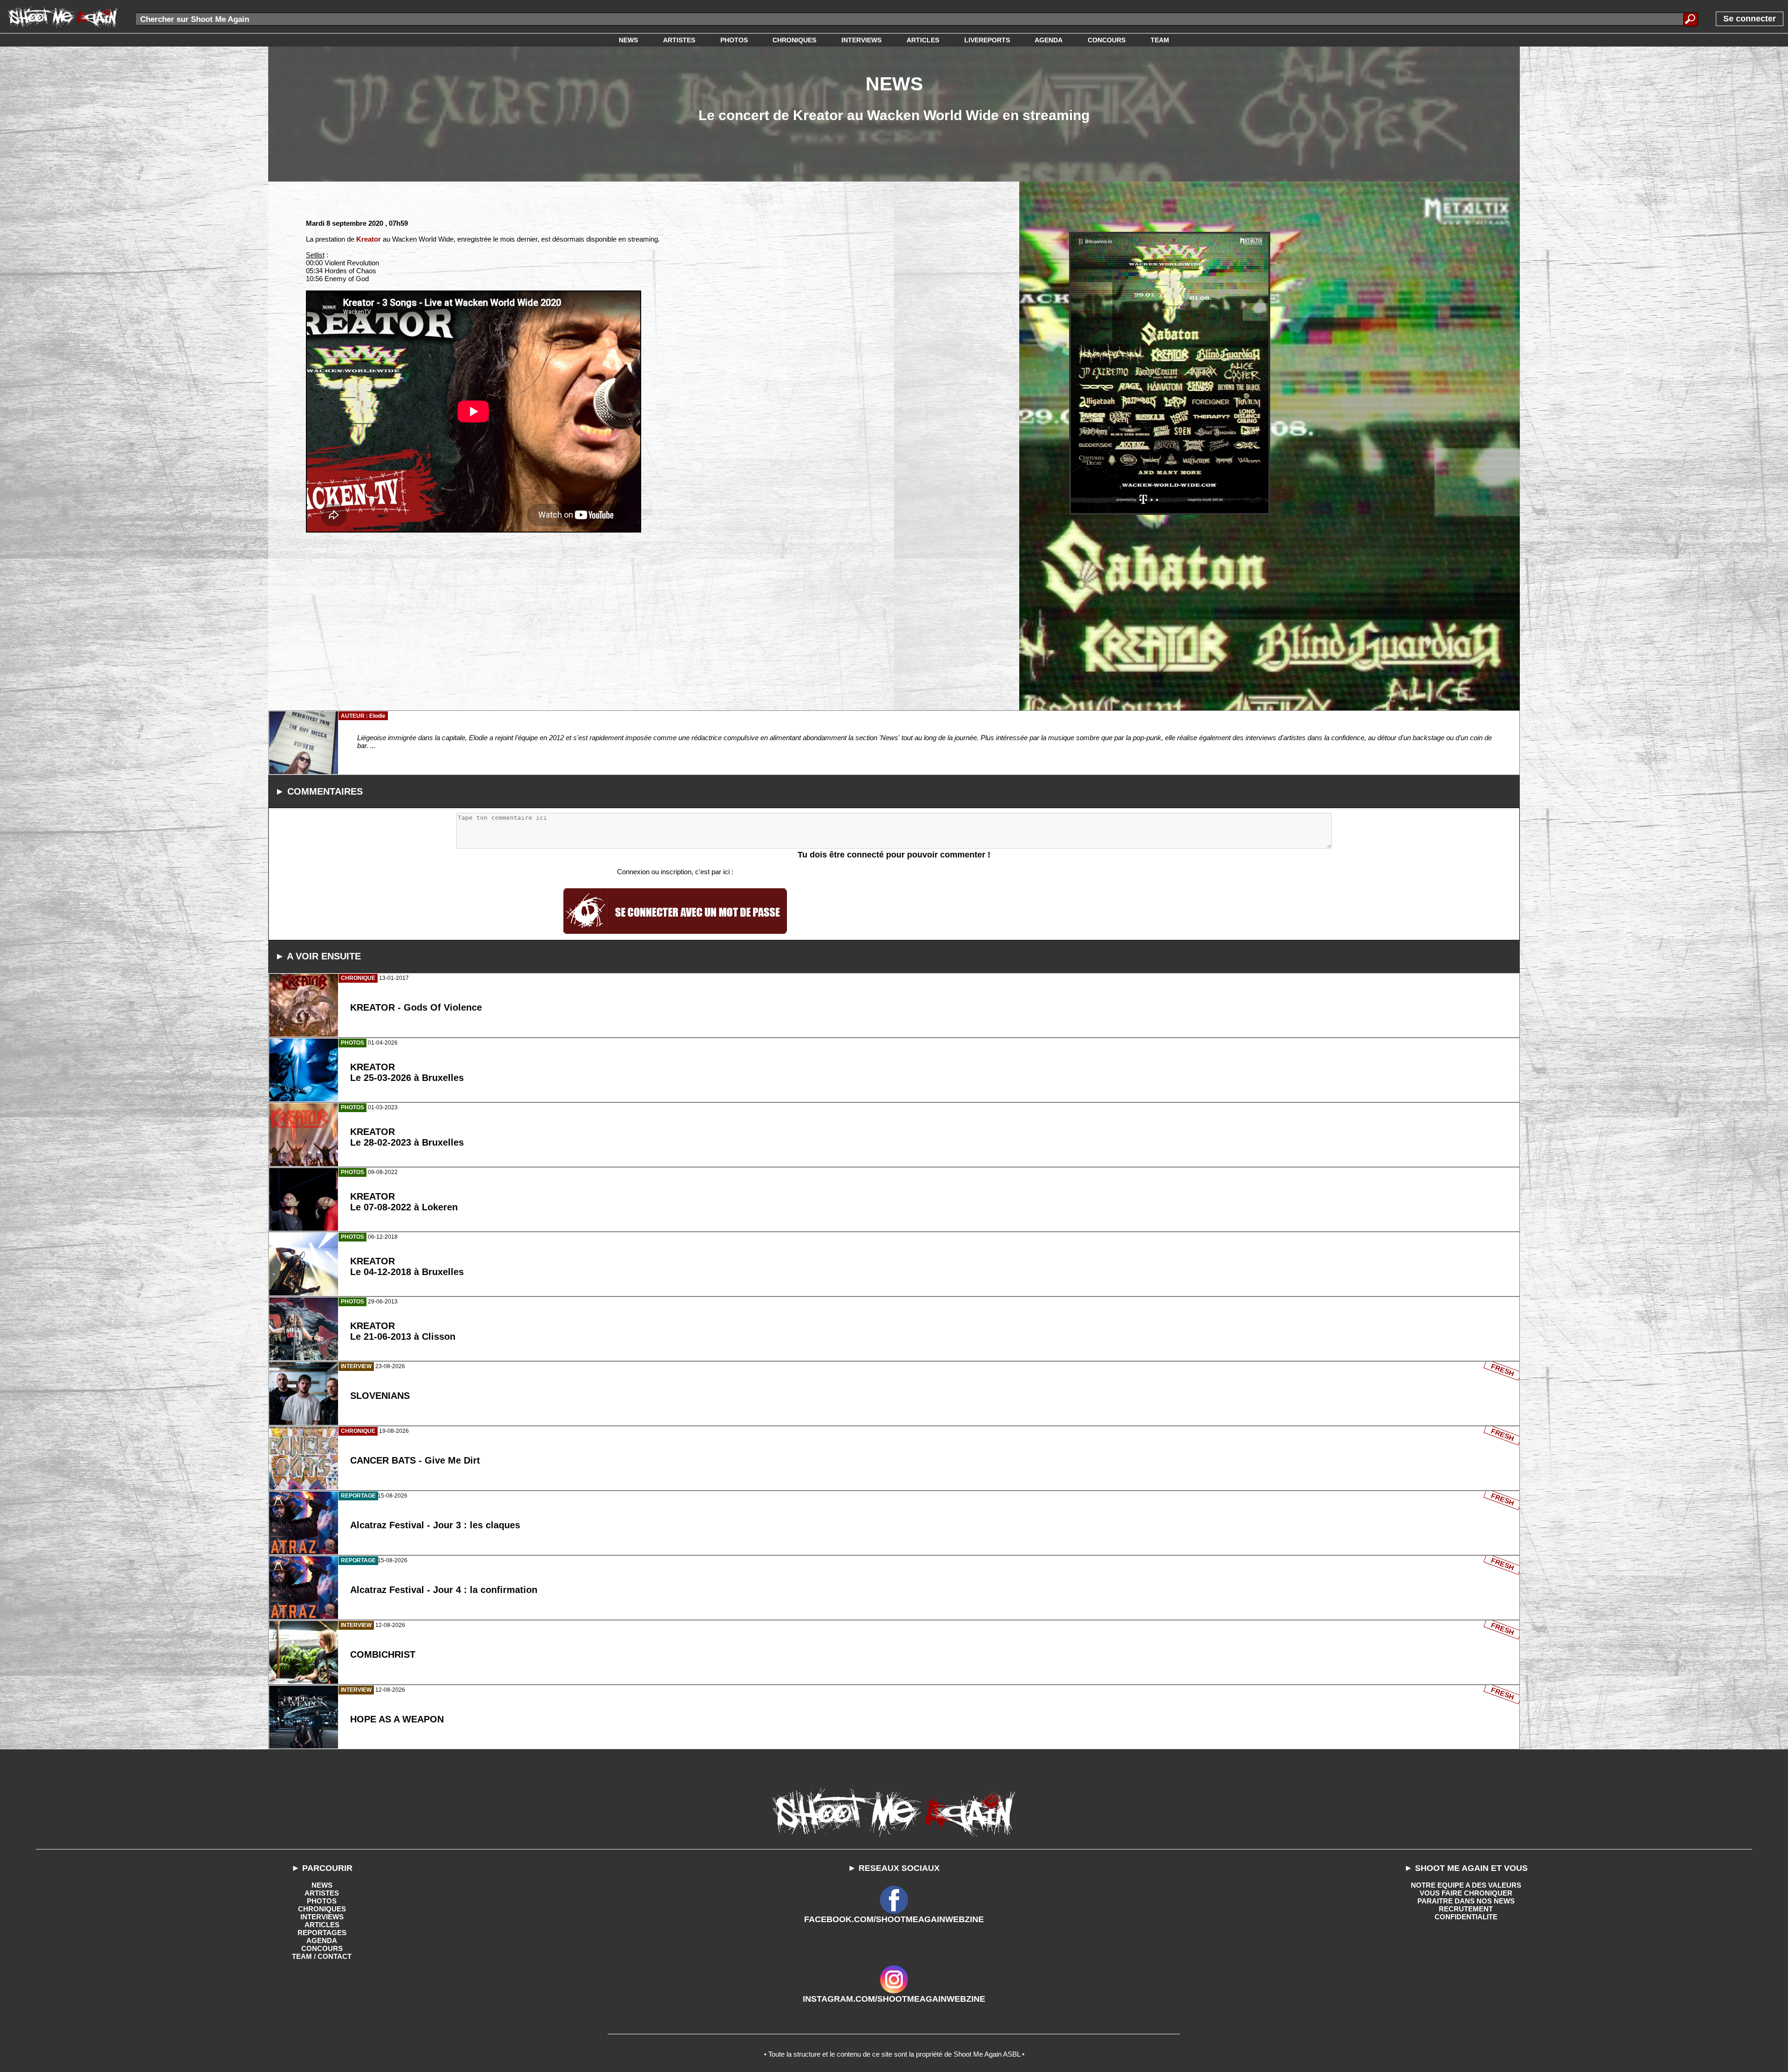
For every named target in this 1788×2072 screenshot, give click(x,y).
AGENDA (322, 1940)
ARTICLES (322, 1925)
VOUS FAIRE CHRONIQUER (1466, 1893)
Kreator (369, 239)
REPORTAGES (322, 1933)
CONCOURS (322, 1948)
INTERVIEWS (322, 1917)
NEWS (322, 1885)
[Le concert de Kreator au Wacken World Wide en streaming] (1170, 373)
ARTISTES (322, 1893)
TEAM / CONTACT (322, 1956)
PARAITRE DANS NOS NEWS (1466, 1901)
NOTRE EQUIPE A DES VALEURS (1466, 1885)
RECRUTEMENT (1466, 1909)
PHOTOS (322, 1901)
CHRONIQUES (322, 1909)
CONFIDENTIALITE (1466, 1917)
